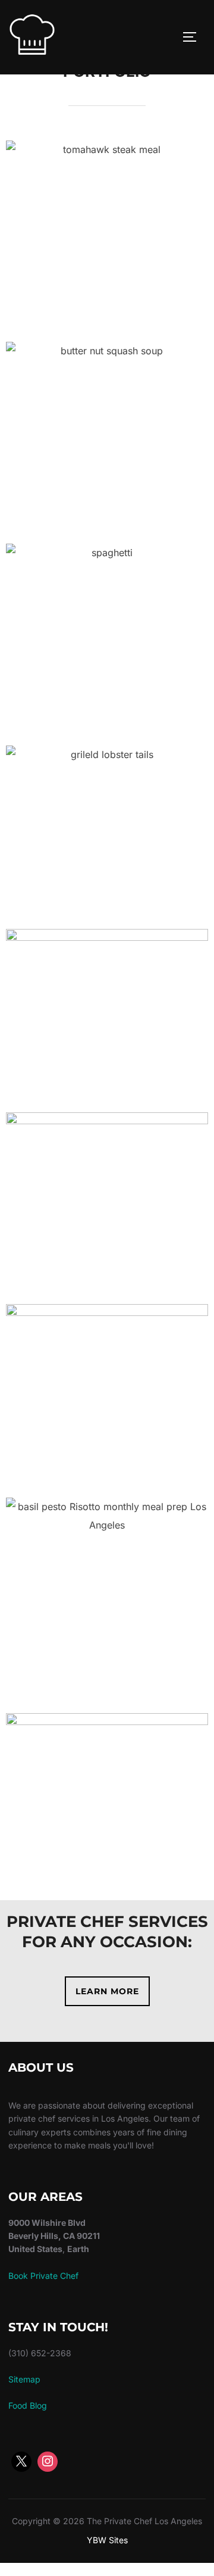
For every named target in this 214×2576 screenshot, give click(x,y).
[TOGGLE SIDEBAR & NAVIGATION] (194, 37)
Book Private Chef (43, 2276)
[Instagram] (48, 2462)
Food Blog (28, 2405)
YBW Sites (107, 2540)
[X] (21, 2462)
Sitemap (24, 2379)
